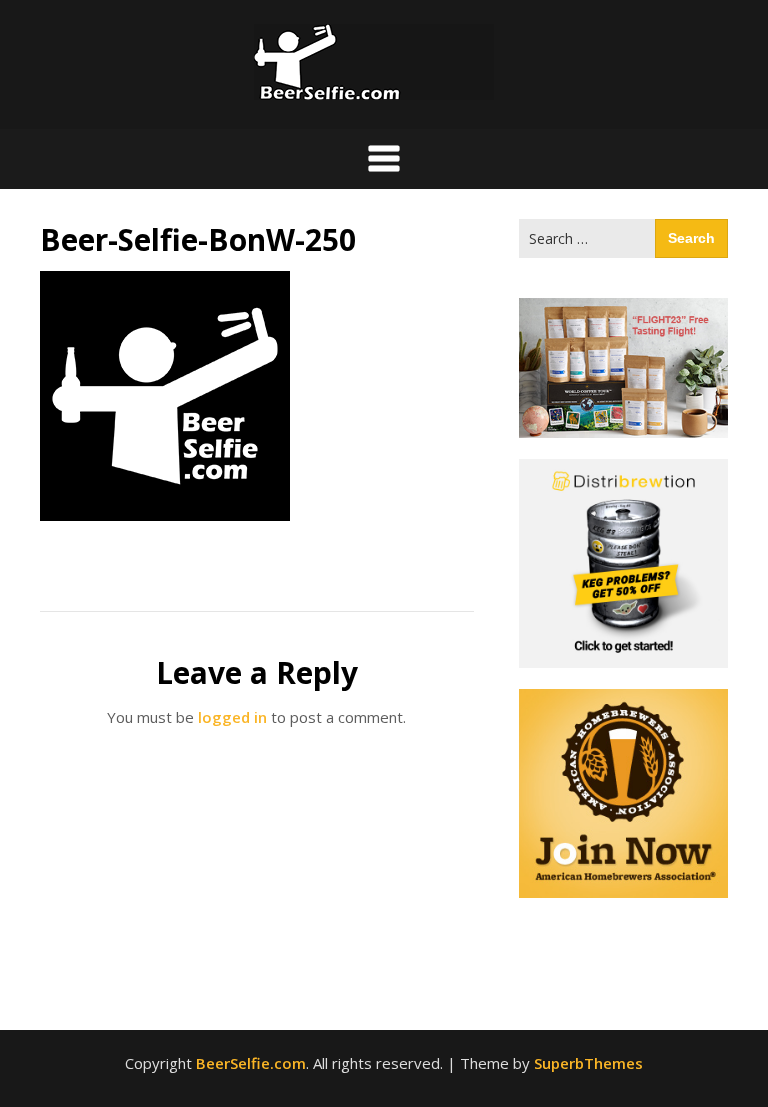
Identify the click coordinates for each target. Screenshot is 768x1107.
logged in (232, 717)
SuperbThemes (588, 1063)
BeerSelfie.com (251, 1063)
